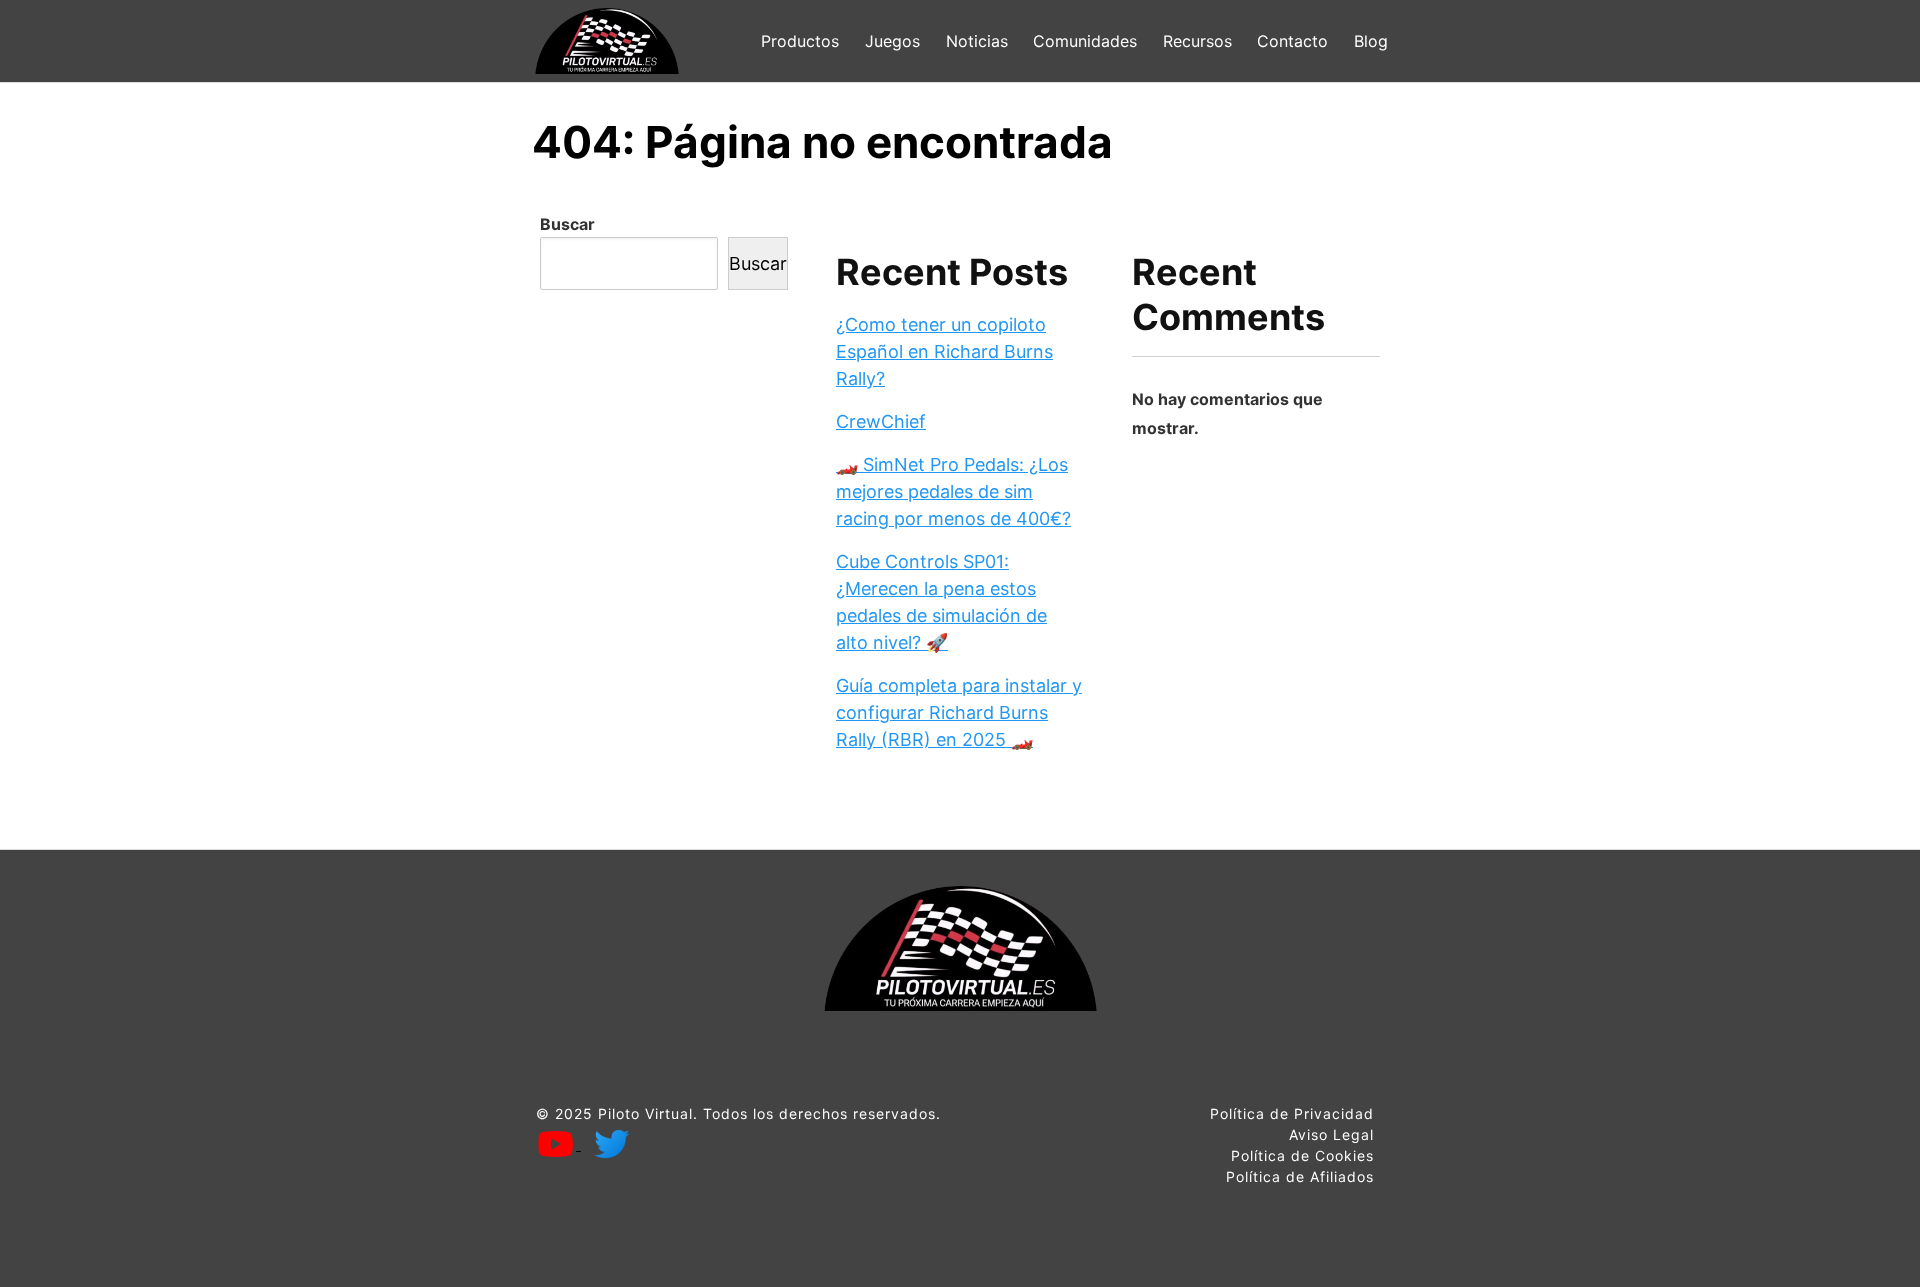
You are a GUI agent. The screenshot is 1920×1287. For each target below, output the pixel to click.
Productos (800, 41)
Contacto (1292, 41)
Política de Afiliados (1300, 1176)
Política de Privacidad (1292, 1113)
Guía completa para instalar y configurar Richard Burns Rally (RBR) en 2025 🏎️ (959, 712)
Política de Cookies (1302, 1155)
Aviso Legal (1331, 1134)
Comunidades (1085, 41)
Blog (1371, 41)
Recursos (1197, 41)
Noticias (977, 41)
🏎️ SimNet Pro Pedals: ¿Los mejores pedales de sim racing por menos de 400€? (953, 491)
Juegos (892, 41)
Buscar (567, 224)
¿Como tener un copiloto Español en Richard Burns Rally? (944, 351)
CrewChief (881, 421)
